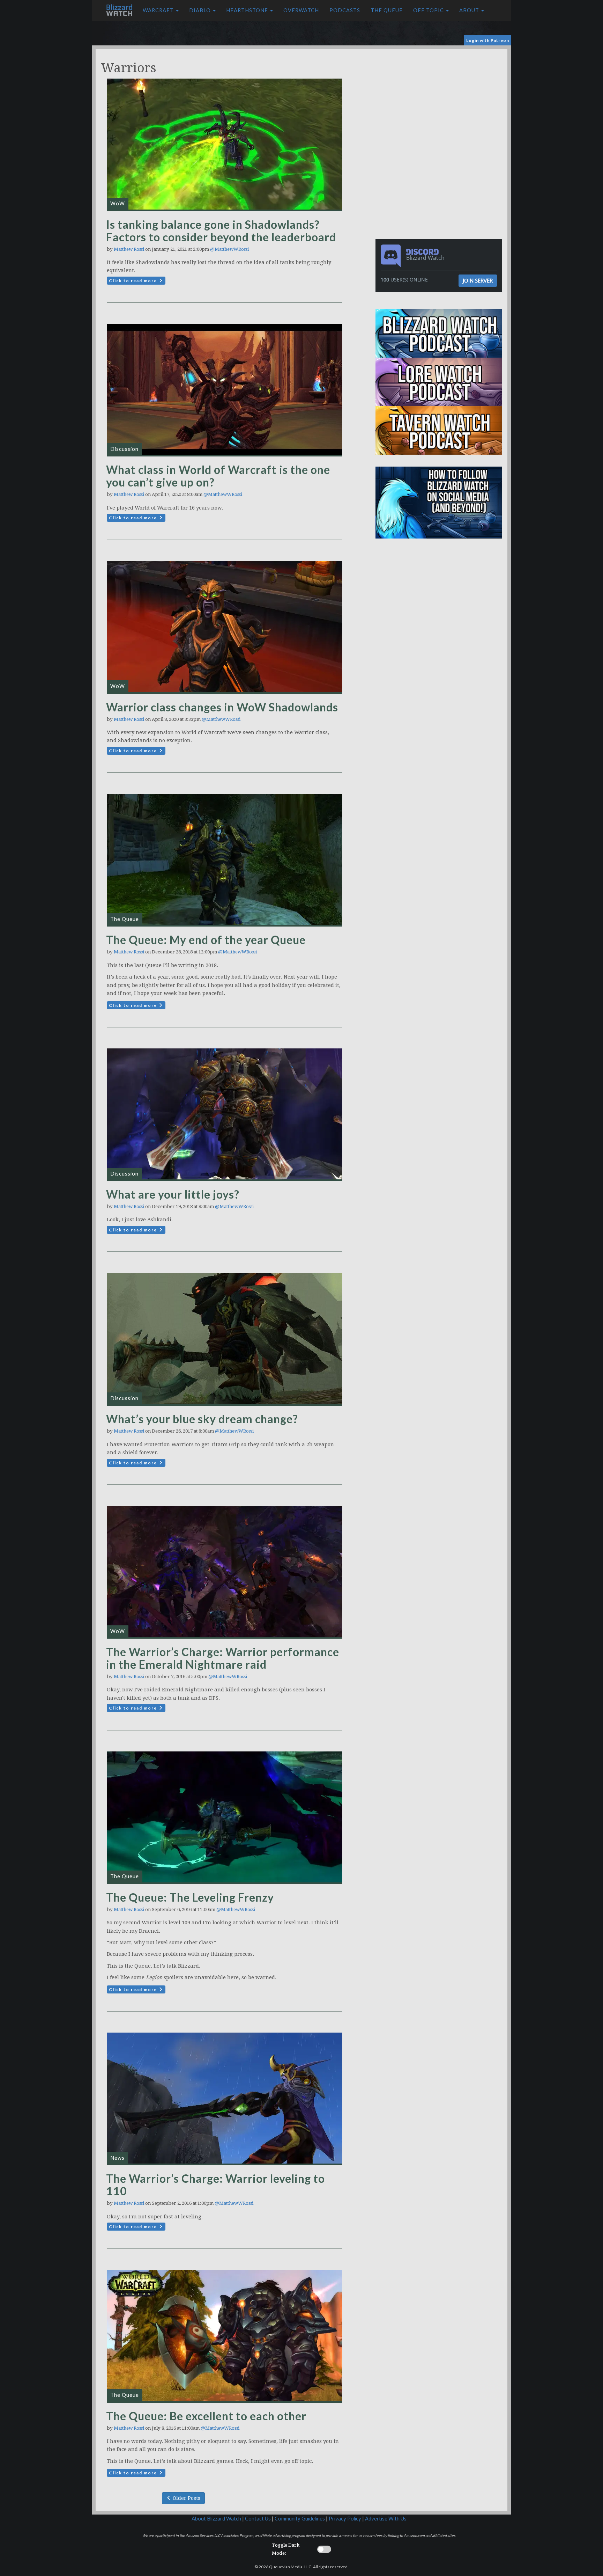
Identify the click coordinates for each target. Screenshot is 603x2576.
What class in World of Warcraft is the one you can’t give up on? (218, 476)
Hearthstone (248, 10)
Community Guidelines (300, 2519)
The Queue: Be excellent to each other (206, 2416)
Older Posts (186, 2498)
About (470, 10)
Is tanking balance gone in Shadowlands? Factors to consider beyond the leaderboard (221, 231)
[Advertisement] (440, 98)
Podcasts (345, 10)
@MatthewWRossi (229, 249)
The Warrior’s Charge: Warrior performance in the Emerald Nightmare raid (223, 1658)
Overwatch (301, 10)
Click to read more (134, 281)
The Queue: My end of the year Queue (206, 940)
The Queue (387, 10)
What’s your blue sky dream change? (202, 1419)
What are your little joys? (173, 1194)
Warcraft (159, 10)
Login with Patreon (488, 40)
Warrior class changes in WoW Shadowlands (222, 707)
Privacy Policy (345, 2519)
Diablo (201, 10)
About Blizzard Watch (216, 2519)
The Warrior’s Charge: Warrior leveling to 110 (215, 2185)
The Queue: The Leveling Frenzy (190, 1897)
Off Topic (429, 10)
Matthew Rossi (129, 249)
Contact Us (258, 2519)
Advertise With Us (386, 2519)
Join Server (478, 280)
